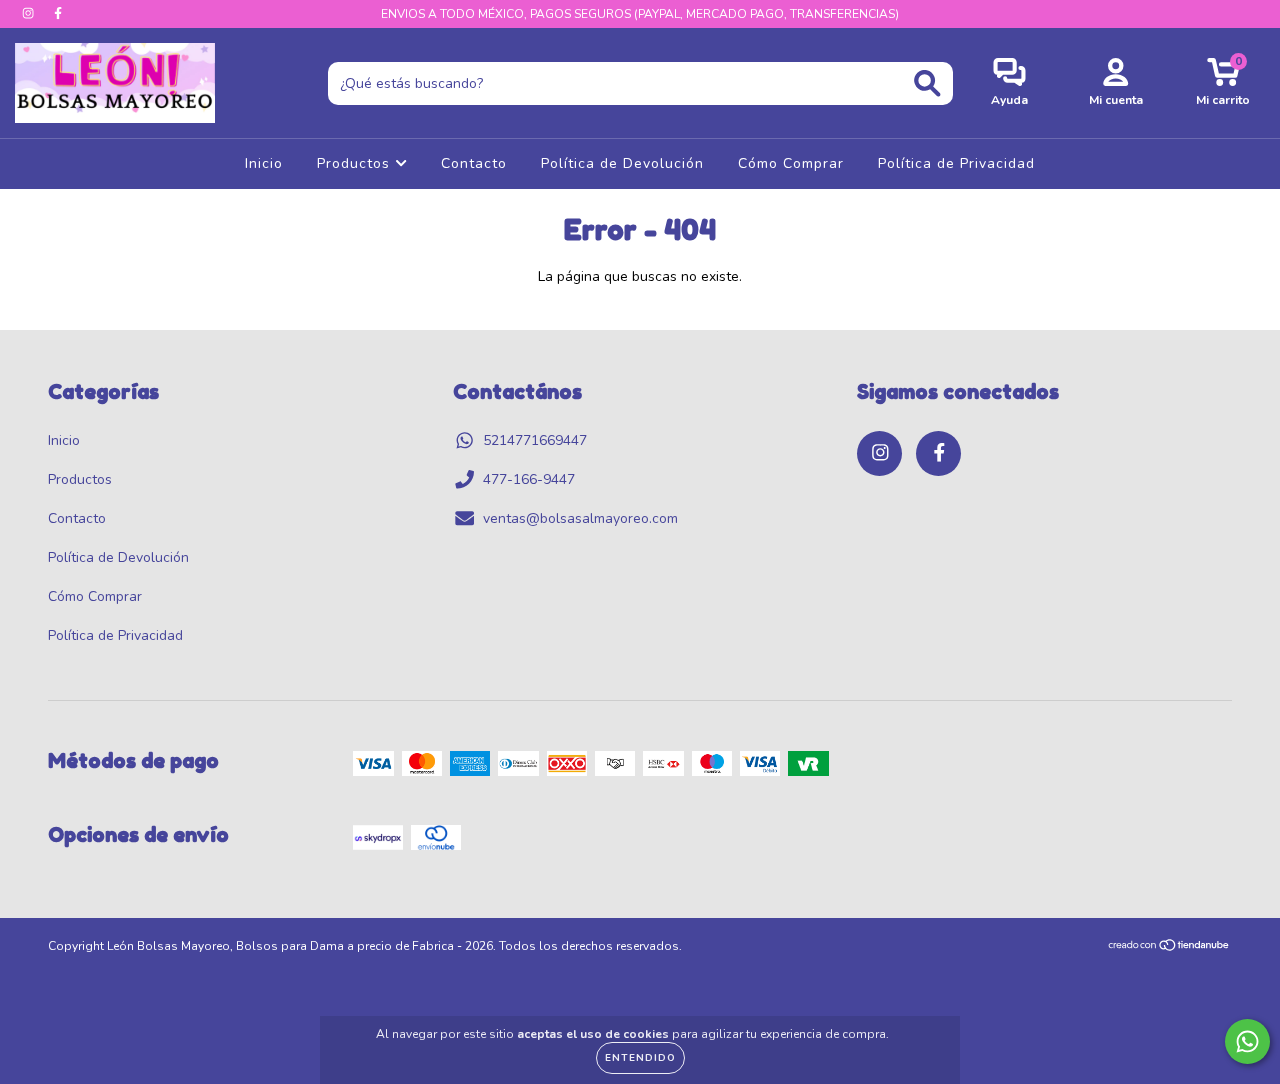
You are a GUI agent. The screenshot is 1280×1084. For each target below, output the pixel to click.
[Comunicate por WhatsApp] (1247, 1041)
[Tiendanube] (1169, 948)
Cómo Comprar (791, 163)
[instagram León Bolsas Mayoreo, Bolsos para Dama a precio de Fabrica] (30, 13)
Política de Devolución (622, 163)
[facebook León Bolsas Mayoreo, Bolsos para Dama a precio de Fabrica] (58, 13)
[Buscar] (927, 83)
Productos (356, 163)
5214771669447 (535, 440)
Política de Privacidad (956, 163)
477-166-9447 (529, 479)
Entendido (640, 1058)
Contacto (474, 163)
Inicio (264, 163)
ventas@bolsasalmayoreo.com (580, 518)
